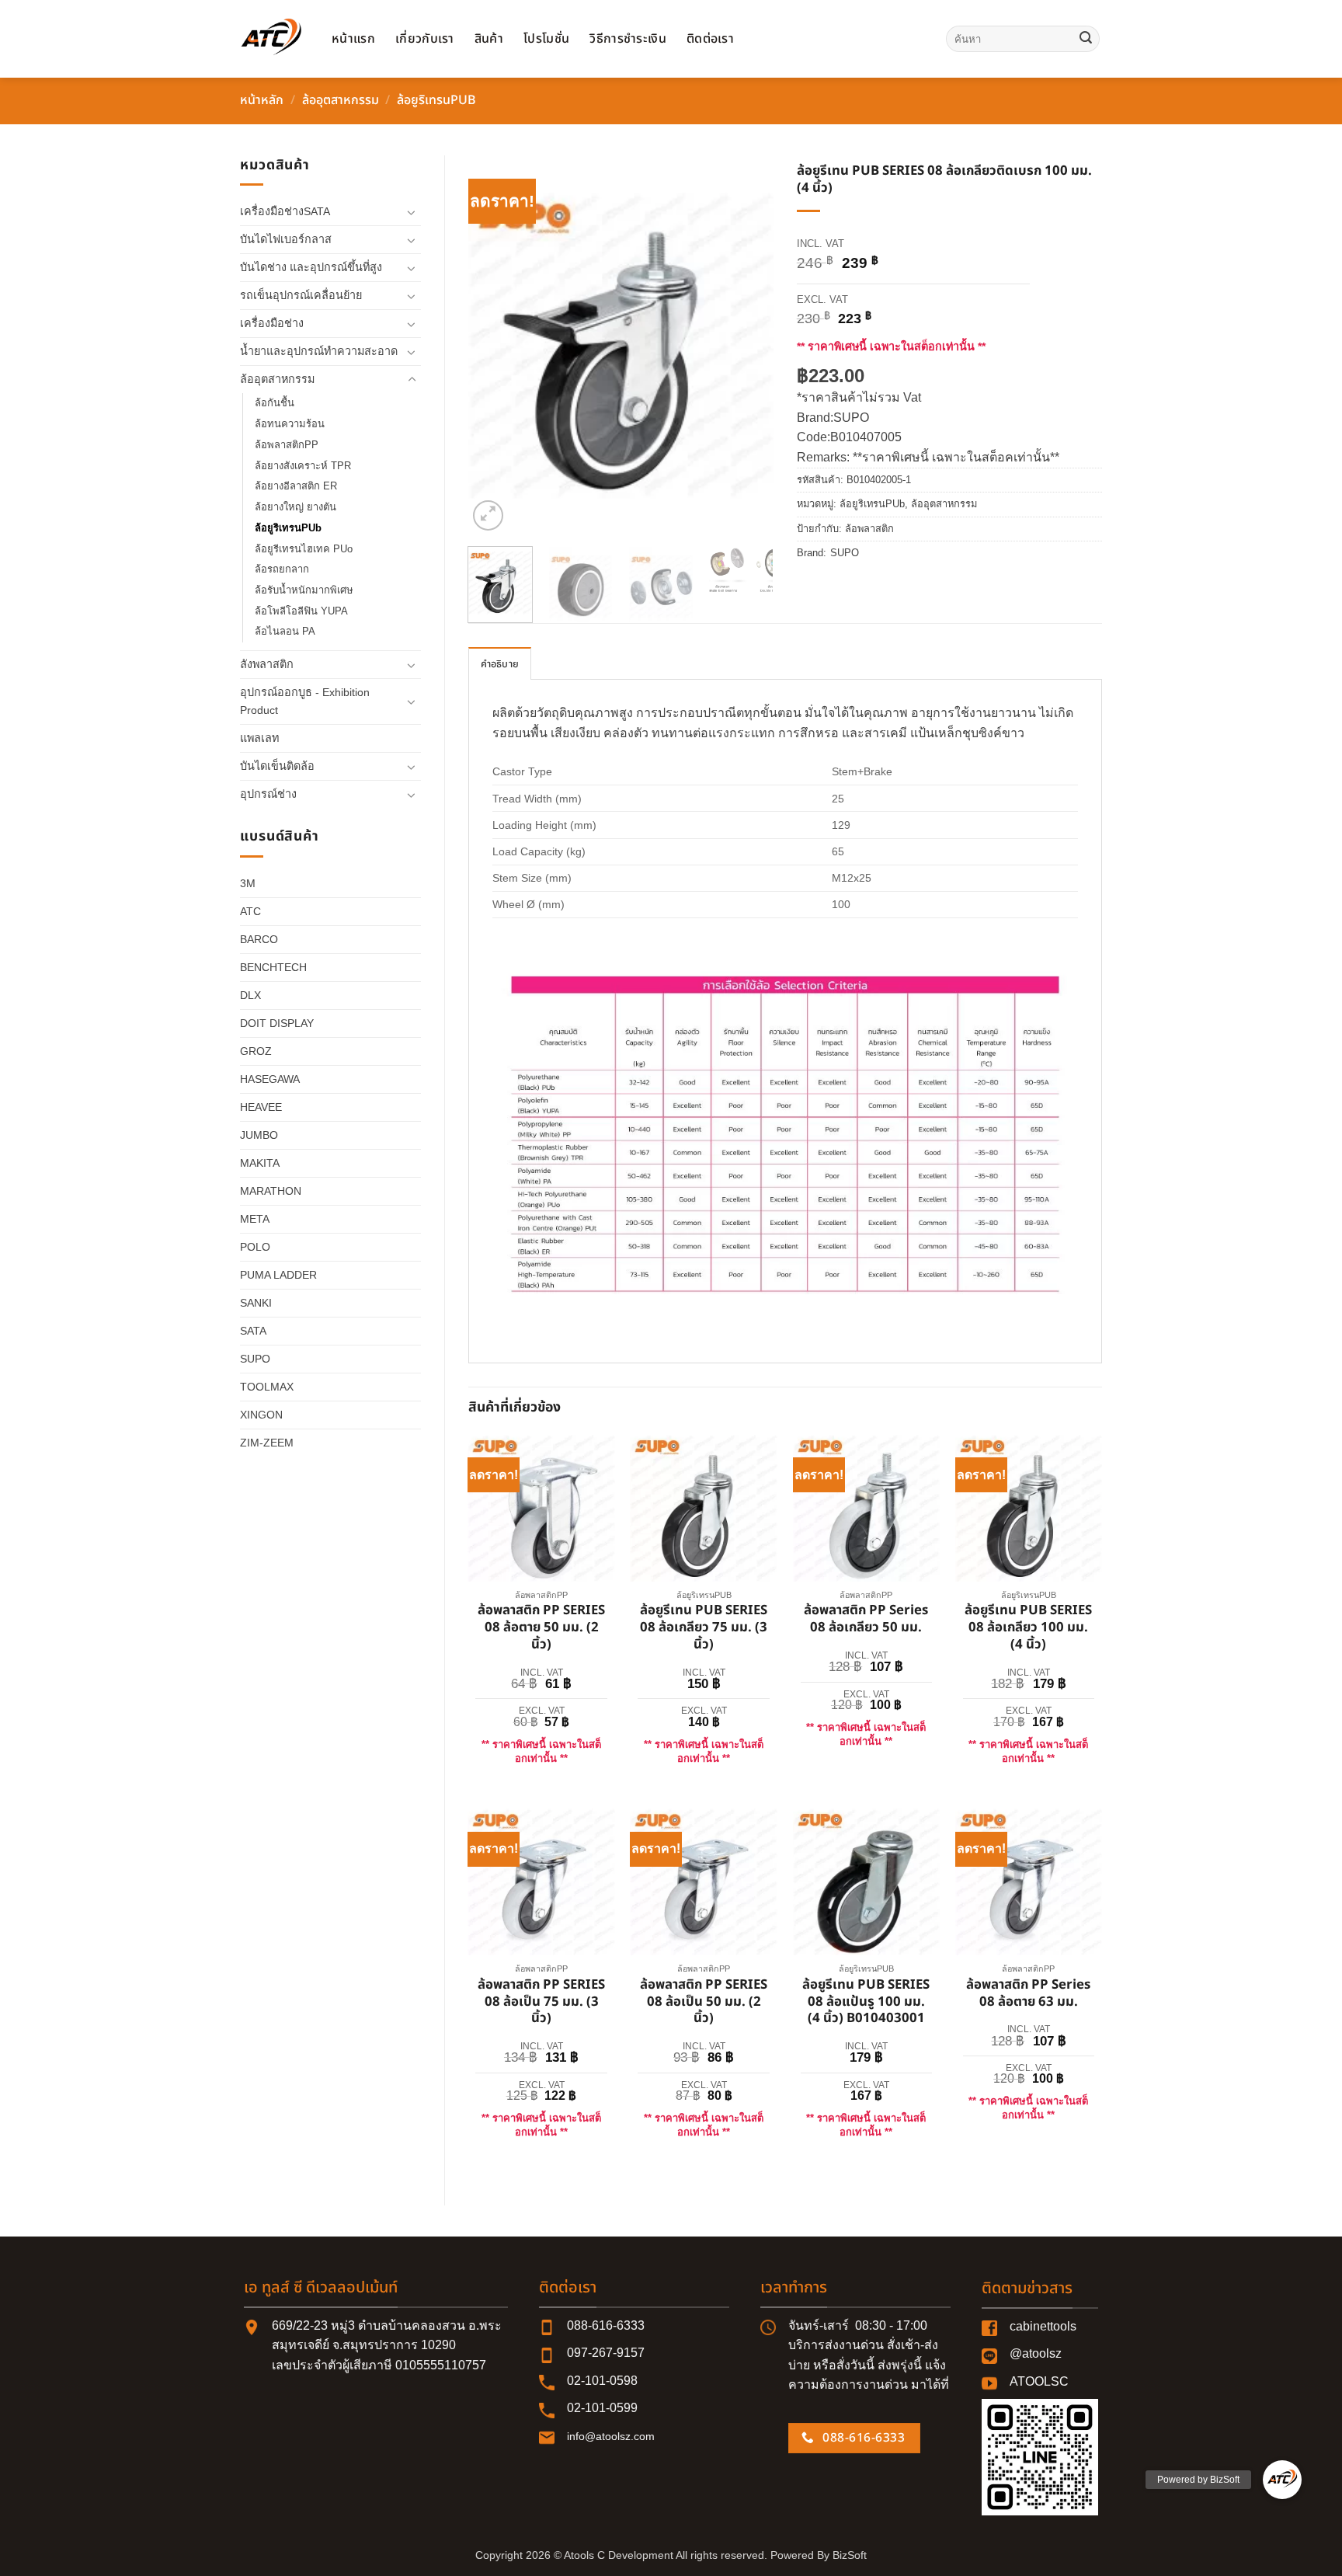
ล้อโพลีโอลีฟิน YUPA (301, 611)
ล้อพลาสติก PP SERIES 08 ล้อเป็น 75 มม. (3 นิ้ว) (541, 2002)
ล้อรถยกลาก (282, 569)
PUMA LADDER (278, 1275)
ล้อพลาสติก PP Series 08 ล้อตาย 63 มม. (1028, 1994)
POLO (255, 1247)
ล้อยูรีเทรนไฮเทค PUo (304, 549)
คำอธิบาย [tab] (500, 664)
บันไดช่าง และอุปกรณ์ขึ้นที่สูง (311, 267)
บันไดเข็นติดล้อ (277, 766)
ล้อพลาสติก (869, 529)
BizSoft (850, 2555)
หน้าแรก (353, 39)
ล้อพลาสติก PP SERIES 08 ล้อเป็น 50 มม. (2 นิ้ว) (704, 2002)
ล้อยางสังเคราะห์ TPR (303, 466)
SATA (253, 1331)
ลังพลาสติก (267, 664)
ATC (250, 911)
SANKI (256, 1303)
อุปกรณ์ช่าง (268, 794)
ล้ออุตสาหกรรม (341, 100)
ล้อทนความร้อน (290, 424)
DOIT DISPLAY (277, 1023)
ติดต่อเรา (710, 39)
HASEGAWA (270, 1079)
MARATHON (271, 1191)
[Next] (748, 345)
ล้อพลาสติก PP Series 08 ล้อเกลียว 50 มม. (866, 1620)
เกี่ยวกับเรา (425, 39)
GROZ (256, 1051)
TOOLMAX (267, 1387)
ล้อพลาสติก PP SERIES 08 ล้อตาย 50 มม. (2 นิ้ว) (541, 1628)
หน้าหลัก (262, 100)
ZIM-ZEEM (267, 1443)
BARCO (259, 939)
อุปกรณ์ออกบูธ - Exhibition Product (305, 701)
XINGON (261, 1415)
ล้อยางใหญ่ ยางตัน (296, 507)
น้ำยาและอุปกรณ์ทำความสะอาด (319, 351)
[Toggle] (412, 212)
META (255, 1219)
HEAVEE (261, 1107)
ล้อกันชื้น (275, 403)
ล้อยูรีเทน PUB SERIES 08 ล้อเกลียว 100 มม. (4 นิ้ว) (1028, 1628)
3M (248, 883)
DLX (250, 995)
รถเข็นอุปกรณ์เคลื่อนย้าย (301, 295)
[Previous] (494, 345)
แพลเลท (259, 738)
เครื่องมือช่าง (272, 323)
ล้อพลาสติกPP (287, 445)
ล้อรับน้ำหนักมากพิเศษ (304, 590)
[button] (488, 515)
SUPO (255, 1359)
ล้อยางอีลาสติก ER (296, 486)
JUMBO (259, 1135)
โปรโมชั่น (546, 39)
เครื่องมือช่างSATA (285, 211)
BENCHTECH (273, 967)
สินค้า (489, 39)
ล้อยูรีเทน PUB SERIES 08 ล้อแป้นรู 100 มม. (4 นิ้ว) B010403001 (866, 2002)
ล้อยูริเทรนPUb (436, 100)
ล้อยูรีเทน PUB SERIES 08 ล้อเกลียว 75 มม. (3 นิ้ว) (704, 1628)
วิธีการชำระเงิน (628, 39)
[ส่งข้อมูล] (1086, 39)
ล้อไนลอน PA (285, 631)
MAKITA (260, 1163)
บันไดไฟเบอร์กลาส (286, 239)
